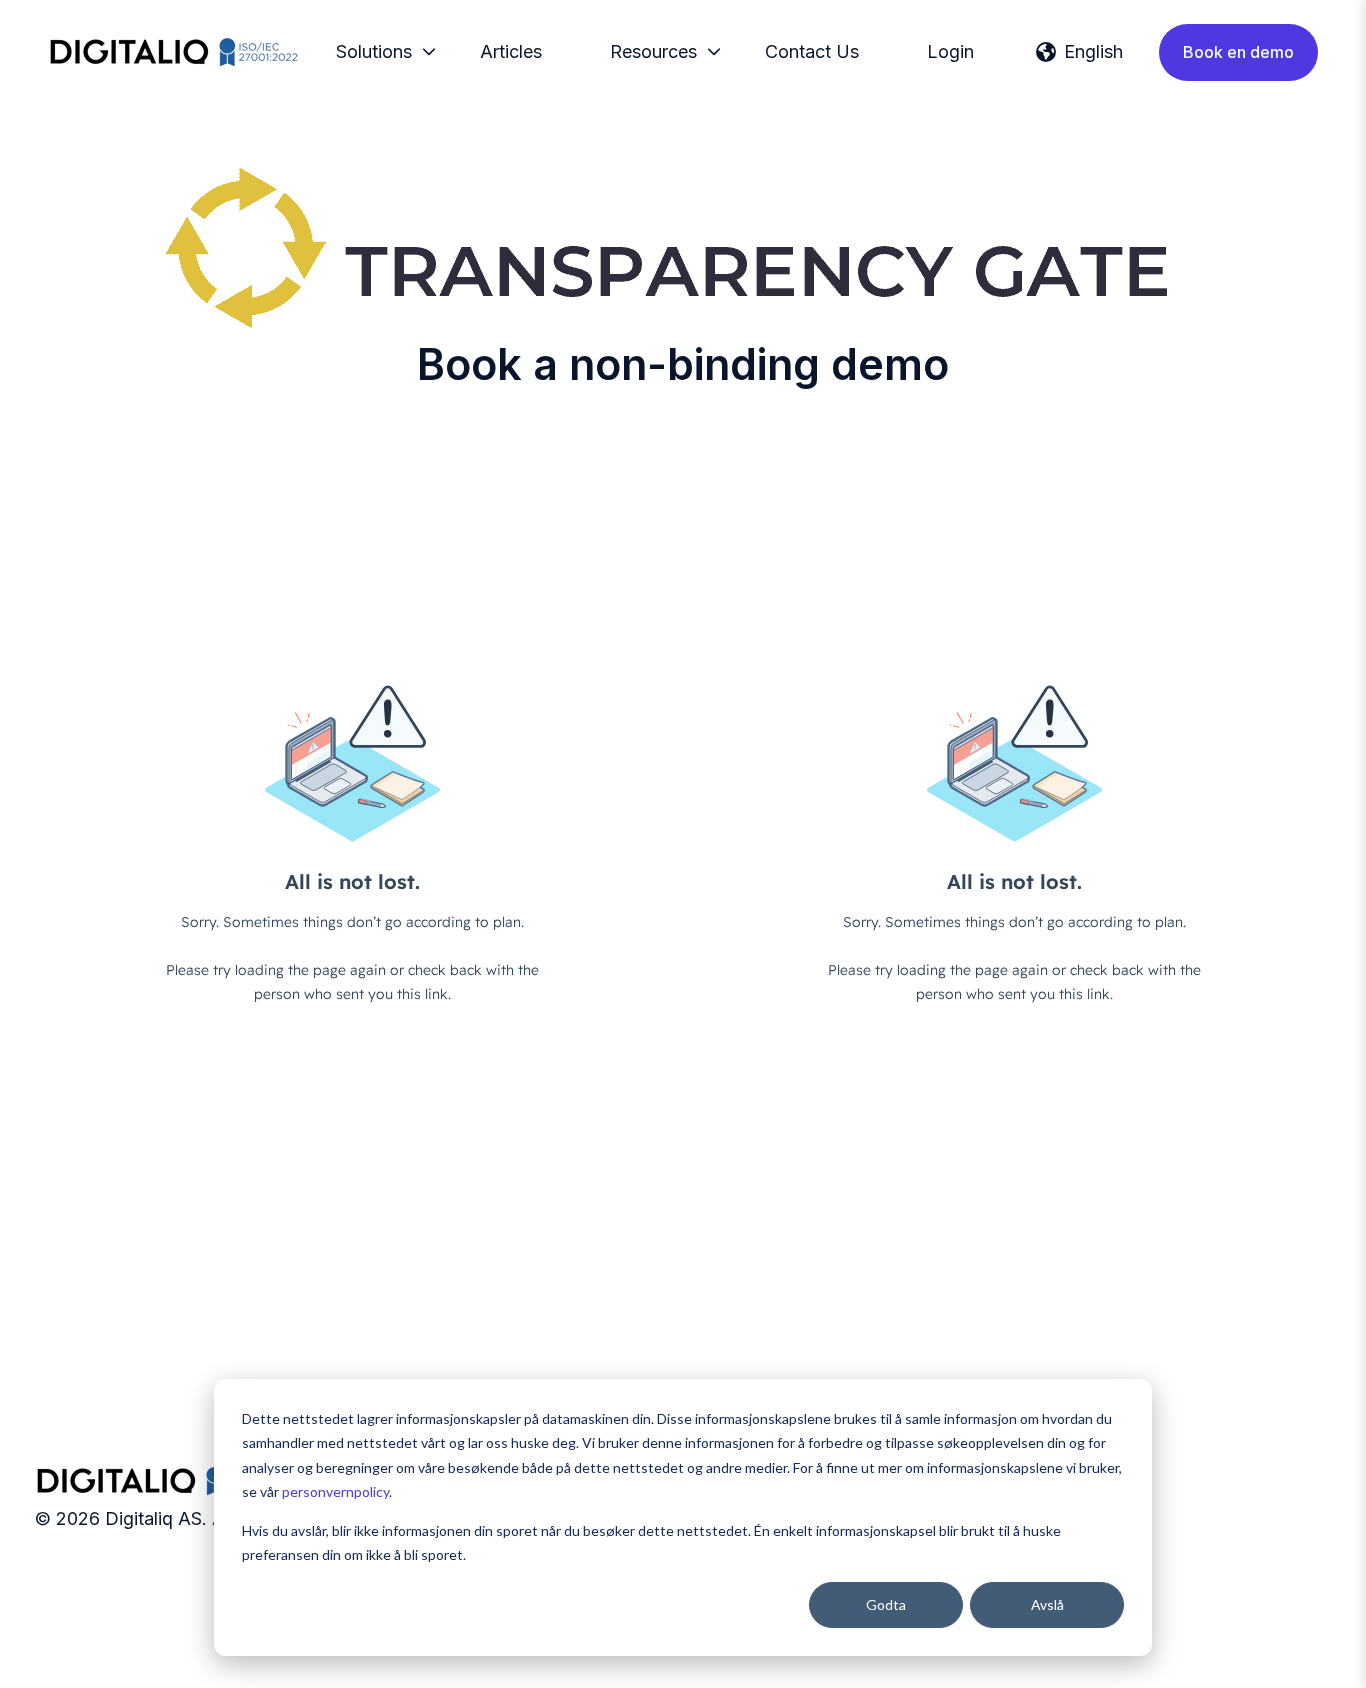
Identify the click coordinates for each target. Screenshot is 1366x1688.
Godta (886, 1604)
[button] (1079, 52)
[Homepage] (173, 52)
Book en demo (1238, 52)
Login (950, 51)
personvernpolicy (335, 1491)
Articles (511, 51)
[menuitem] (380, 52)
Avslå (1047, 1604)
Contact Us (812, 51)
